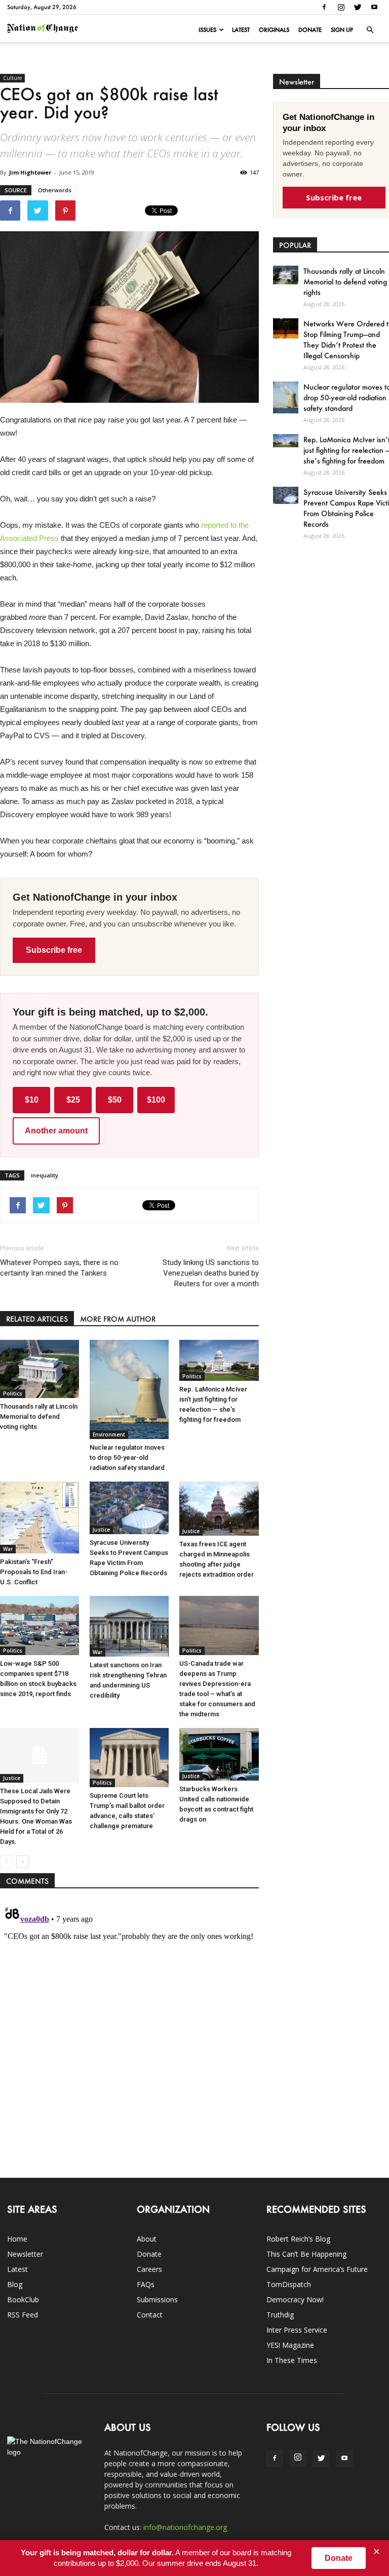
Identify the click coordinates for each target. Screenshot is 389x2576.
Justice (101, 1530)
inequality (45, 1175)
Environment (109, 1434)
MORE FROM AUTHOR (118, 1319)
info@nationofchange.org (185, 2527)
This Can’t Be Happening (306, 2254)
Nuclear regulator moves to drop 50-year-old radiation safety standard (127, 1458)
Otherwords (55, 190)
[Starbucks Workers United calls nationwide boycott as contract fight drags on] (219, 1754)
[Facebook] (324, 7)
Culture (12, 78)
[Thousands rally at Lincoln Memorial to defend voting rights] (40, 1369)
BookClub (23, 2299)
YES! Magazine (290, 2345)
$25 (73, 1100)
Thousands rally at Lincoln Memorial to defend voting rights (39, 1417)
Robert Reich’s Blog (298, 2239)
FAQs (146, 2284)
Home (17, 2239)
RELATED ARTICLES (37, 1319)
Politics (13, 1393)
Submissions (157, 2299)
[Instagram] (341, 7)
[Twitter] (358, 7)
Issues (207, 30)
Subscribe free (54, 950)
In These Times (292, 2360)
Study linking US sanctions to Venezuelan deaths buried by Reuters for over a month (210, 1273)
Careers (149, 2269)
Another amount (56, 1131)
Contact (150, 2315)
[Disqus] (129, 2028)
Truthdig (280, 2315)
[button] (370, 30)
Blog (15, 2284)
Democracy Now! (295, 2299)
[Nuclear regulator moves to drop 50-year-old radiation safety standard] (129, 1389)
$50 (115, 1100)
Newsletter (25, 2254)
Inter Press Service (297, 2330)
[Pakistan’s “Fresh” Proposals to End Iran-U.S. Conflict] (40, 1517)
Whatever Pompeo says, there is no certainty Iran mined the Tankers (59, 1268)
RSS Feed (23, 2315)
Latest (241, 30)
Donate (310, 30)
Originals (274, 30)
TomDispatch (289, 2284)
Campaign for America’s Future (317, 2269)
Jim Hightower (30, 172)
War (8, 1549)
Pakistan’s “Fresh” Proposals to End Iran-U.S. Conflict (34, 1572)
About (147, 2239)
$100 (156, 1100)
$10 (32, 1100)
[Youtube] (374, 7)
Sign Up (342, 30)
